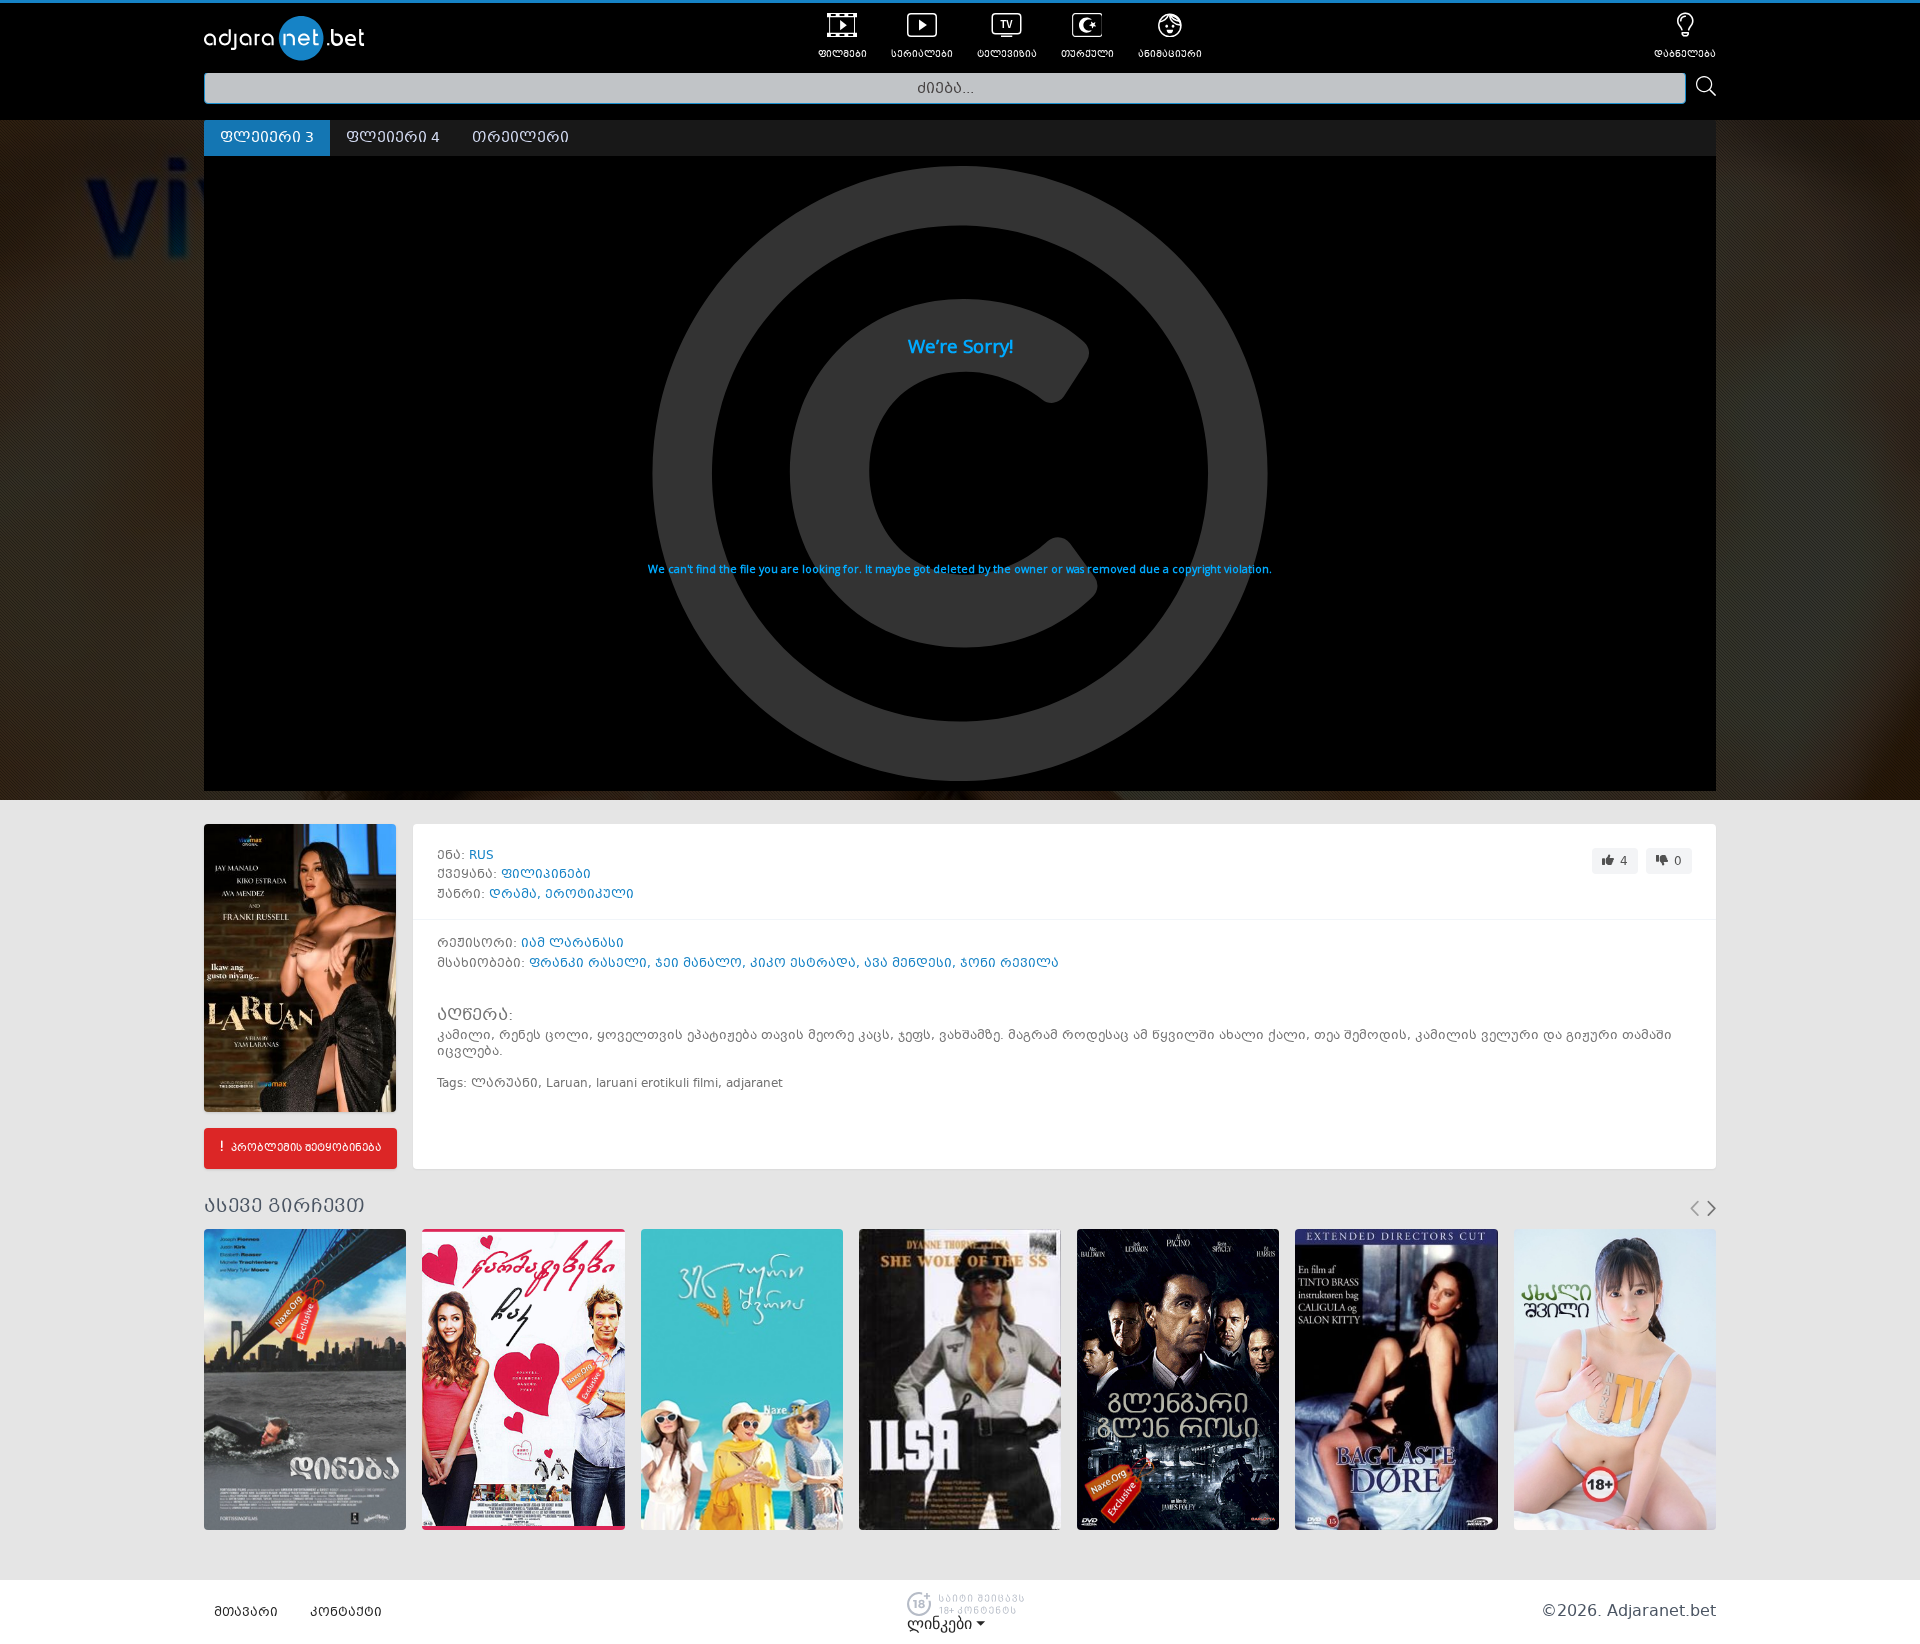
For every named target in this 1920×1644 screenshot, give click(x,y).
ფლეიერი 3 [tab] (267, 138)
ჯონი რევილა (1009, 964)
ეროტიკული (589, 895)
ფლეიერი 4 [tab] (393, 138)
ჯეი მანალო (698, 964)
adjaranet (754, 1084)
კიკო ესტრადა (803, 964)
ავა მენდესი (908, 964)
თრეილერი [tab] (520, 138)
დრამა (513, 895)
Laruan (567, 1084)
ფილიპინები (546, 875)
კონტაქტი (346, 1613)
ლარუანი (504, 1084)
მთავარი (246, 1613)
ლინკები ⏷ (946, 1624)
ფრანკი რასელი (588, 964)
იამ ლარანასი (572, 944)
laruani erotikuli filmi (657, 1084)
